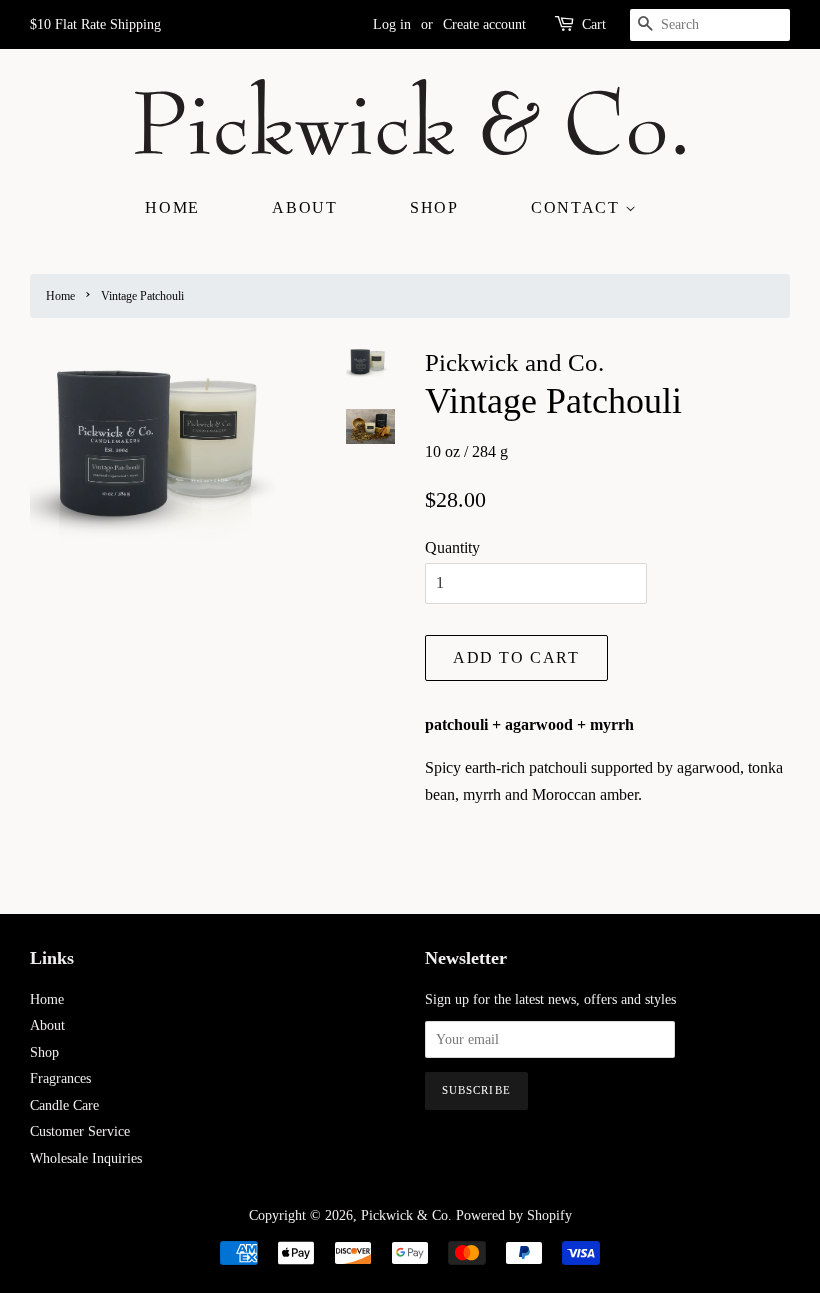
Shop (434, 207)
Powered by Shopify (514, 1215)
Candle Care (64, 1105)
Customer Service (80, 1131)
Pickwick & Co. (406, 1215)
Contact (578, 207)
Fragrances (60, 1078)
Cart (594, 24)
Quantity (452, 547)
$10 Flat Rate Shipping (95, 24)
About (304, 207)
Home (172, 207)
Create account (484, 24)
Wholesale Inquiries (86, 1158)
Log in (392, 24)
